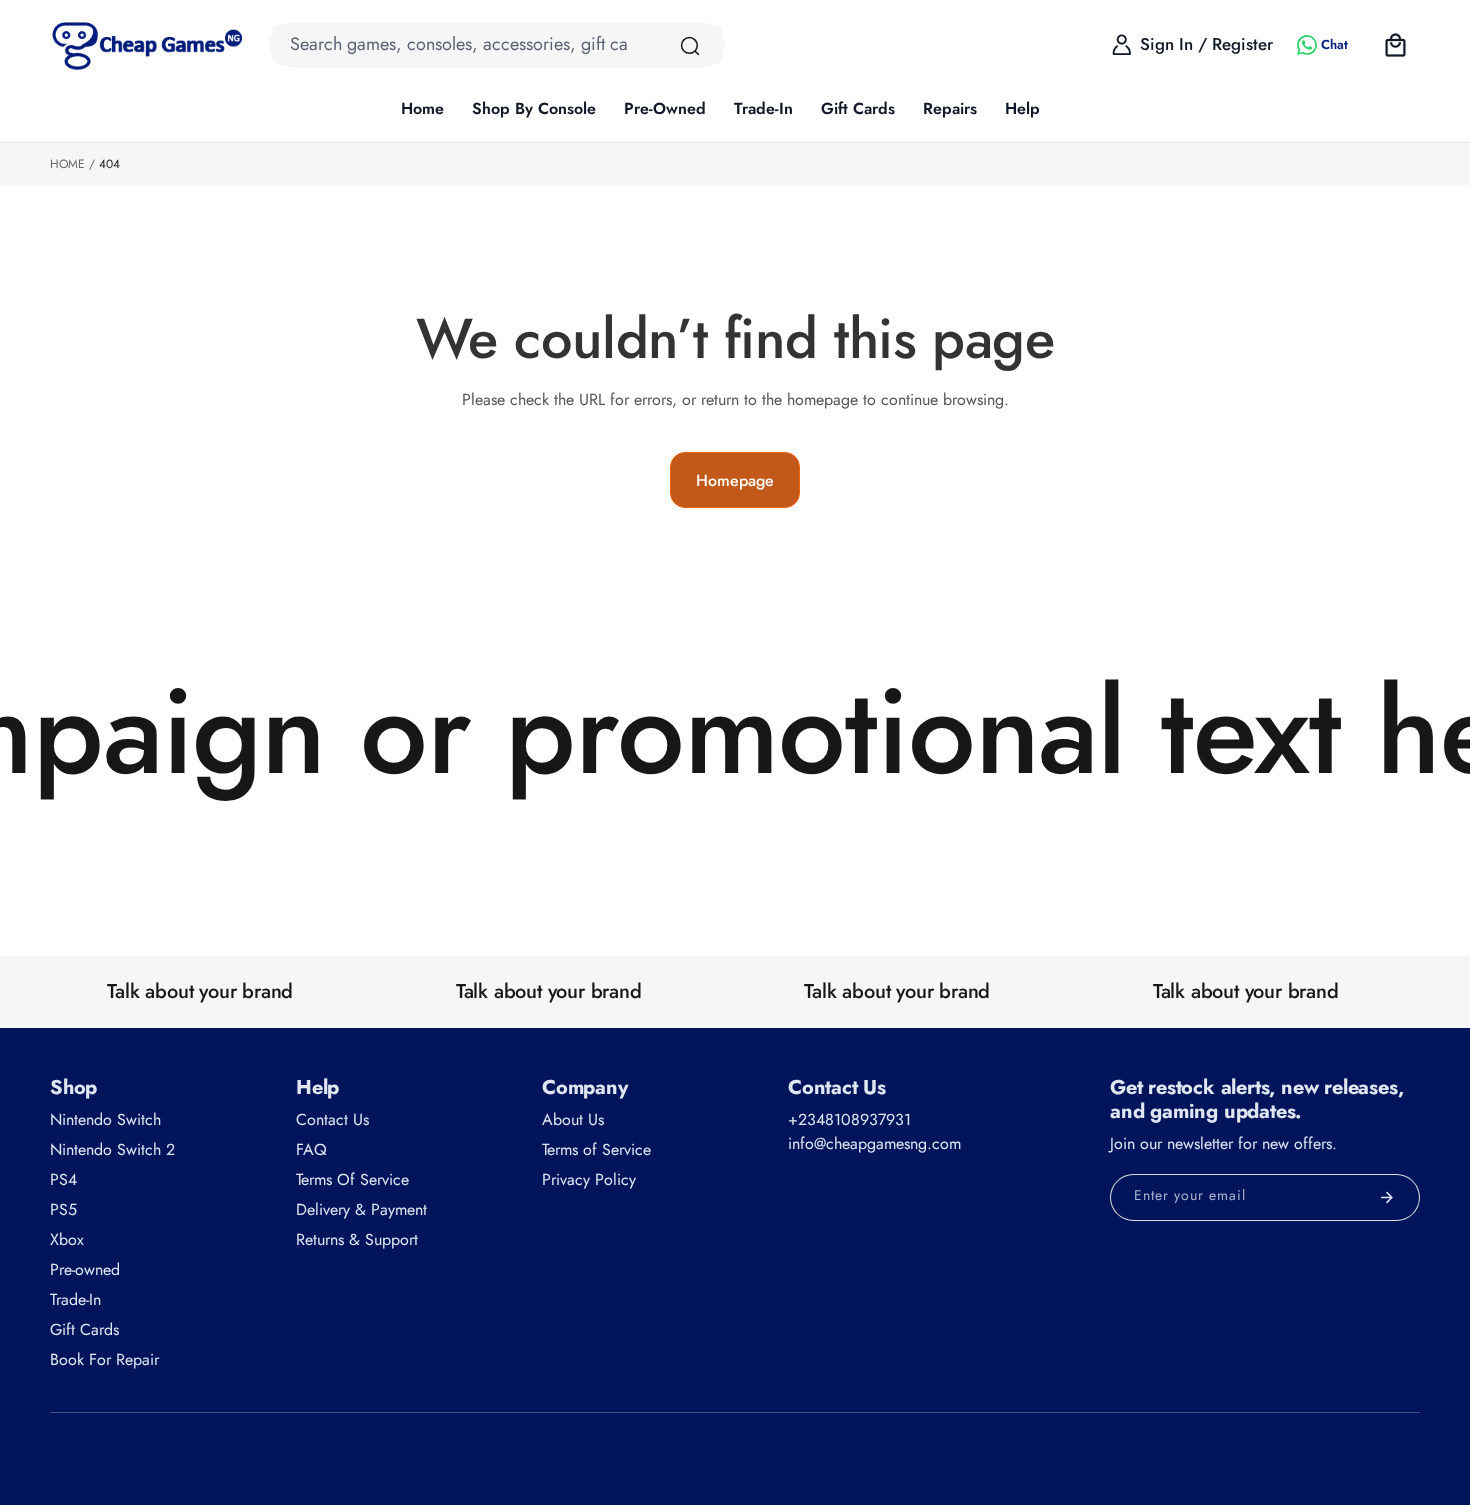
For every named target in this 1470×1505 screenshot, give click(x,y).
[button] (534, 110)
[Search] (690, 46)
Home (67, 164)
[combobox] (497, 45)
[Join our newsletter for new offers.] (1387, 1197)
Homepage (735, 480)
